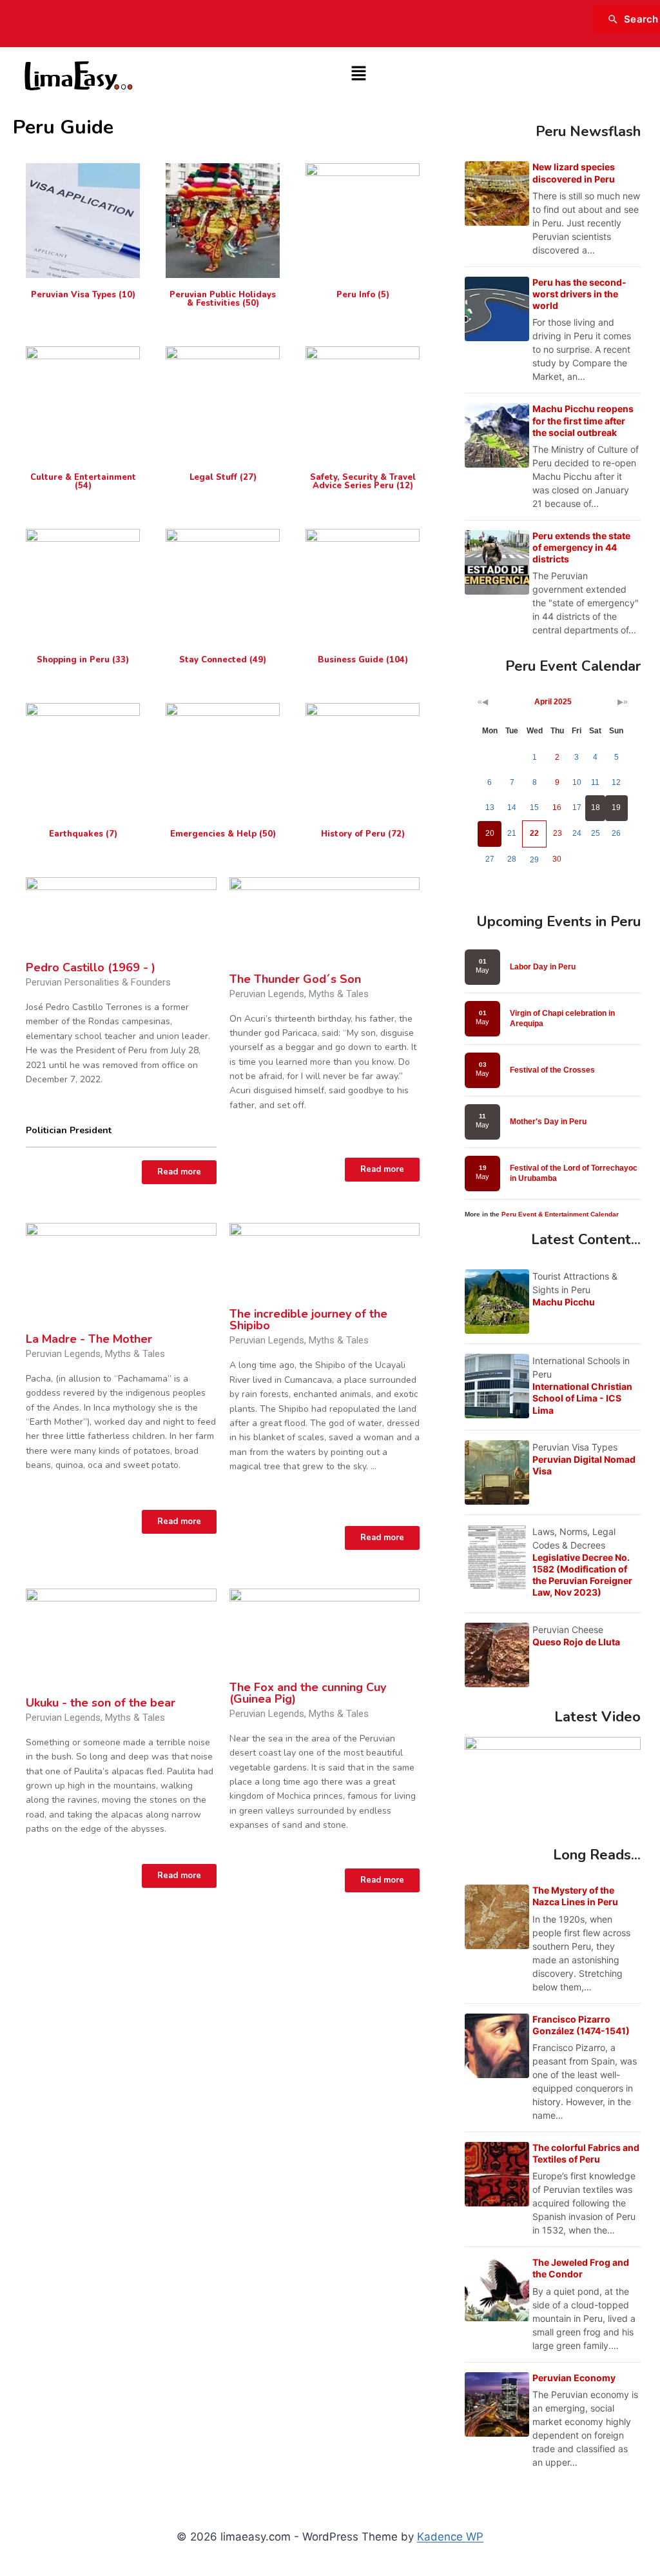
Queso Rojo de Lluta (576, 1642)
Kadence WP (450, 2537)
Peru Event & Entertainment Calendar (560, 1214)
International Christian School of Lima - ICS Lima (582, 1398)
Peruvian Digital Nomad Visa (584, 1465)
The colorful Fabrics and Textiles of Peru (586, 2153)
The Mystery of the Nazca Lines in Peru (575, 1896)
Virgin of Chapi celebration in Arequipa (562, 1018)
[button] (358, 74)
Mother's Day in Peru (548, 1122)
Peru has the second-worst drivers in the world (579, 294)
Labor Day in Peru (543, 967)
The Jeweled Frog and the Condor (581, 2268)
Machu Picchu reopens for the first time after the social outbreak (583, 420)
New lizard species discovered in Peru (574, 173)
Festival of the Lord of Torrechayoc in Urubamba (574, 1173)
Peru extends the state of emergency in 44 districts (581, 547)
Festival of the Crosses (552, 1070)
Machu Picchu (564, 1302)
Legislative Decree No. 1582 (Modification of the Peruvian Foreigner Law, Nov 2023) (582, 1575)
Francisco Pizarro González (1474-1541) (581, 2025)
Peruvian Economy (574, 2378)
